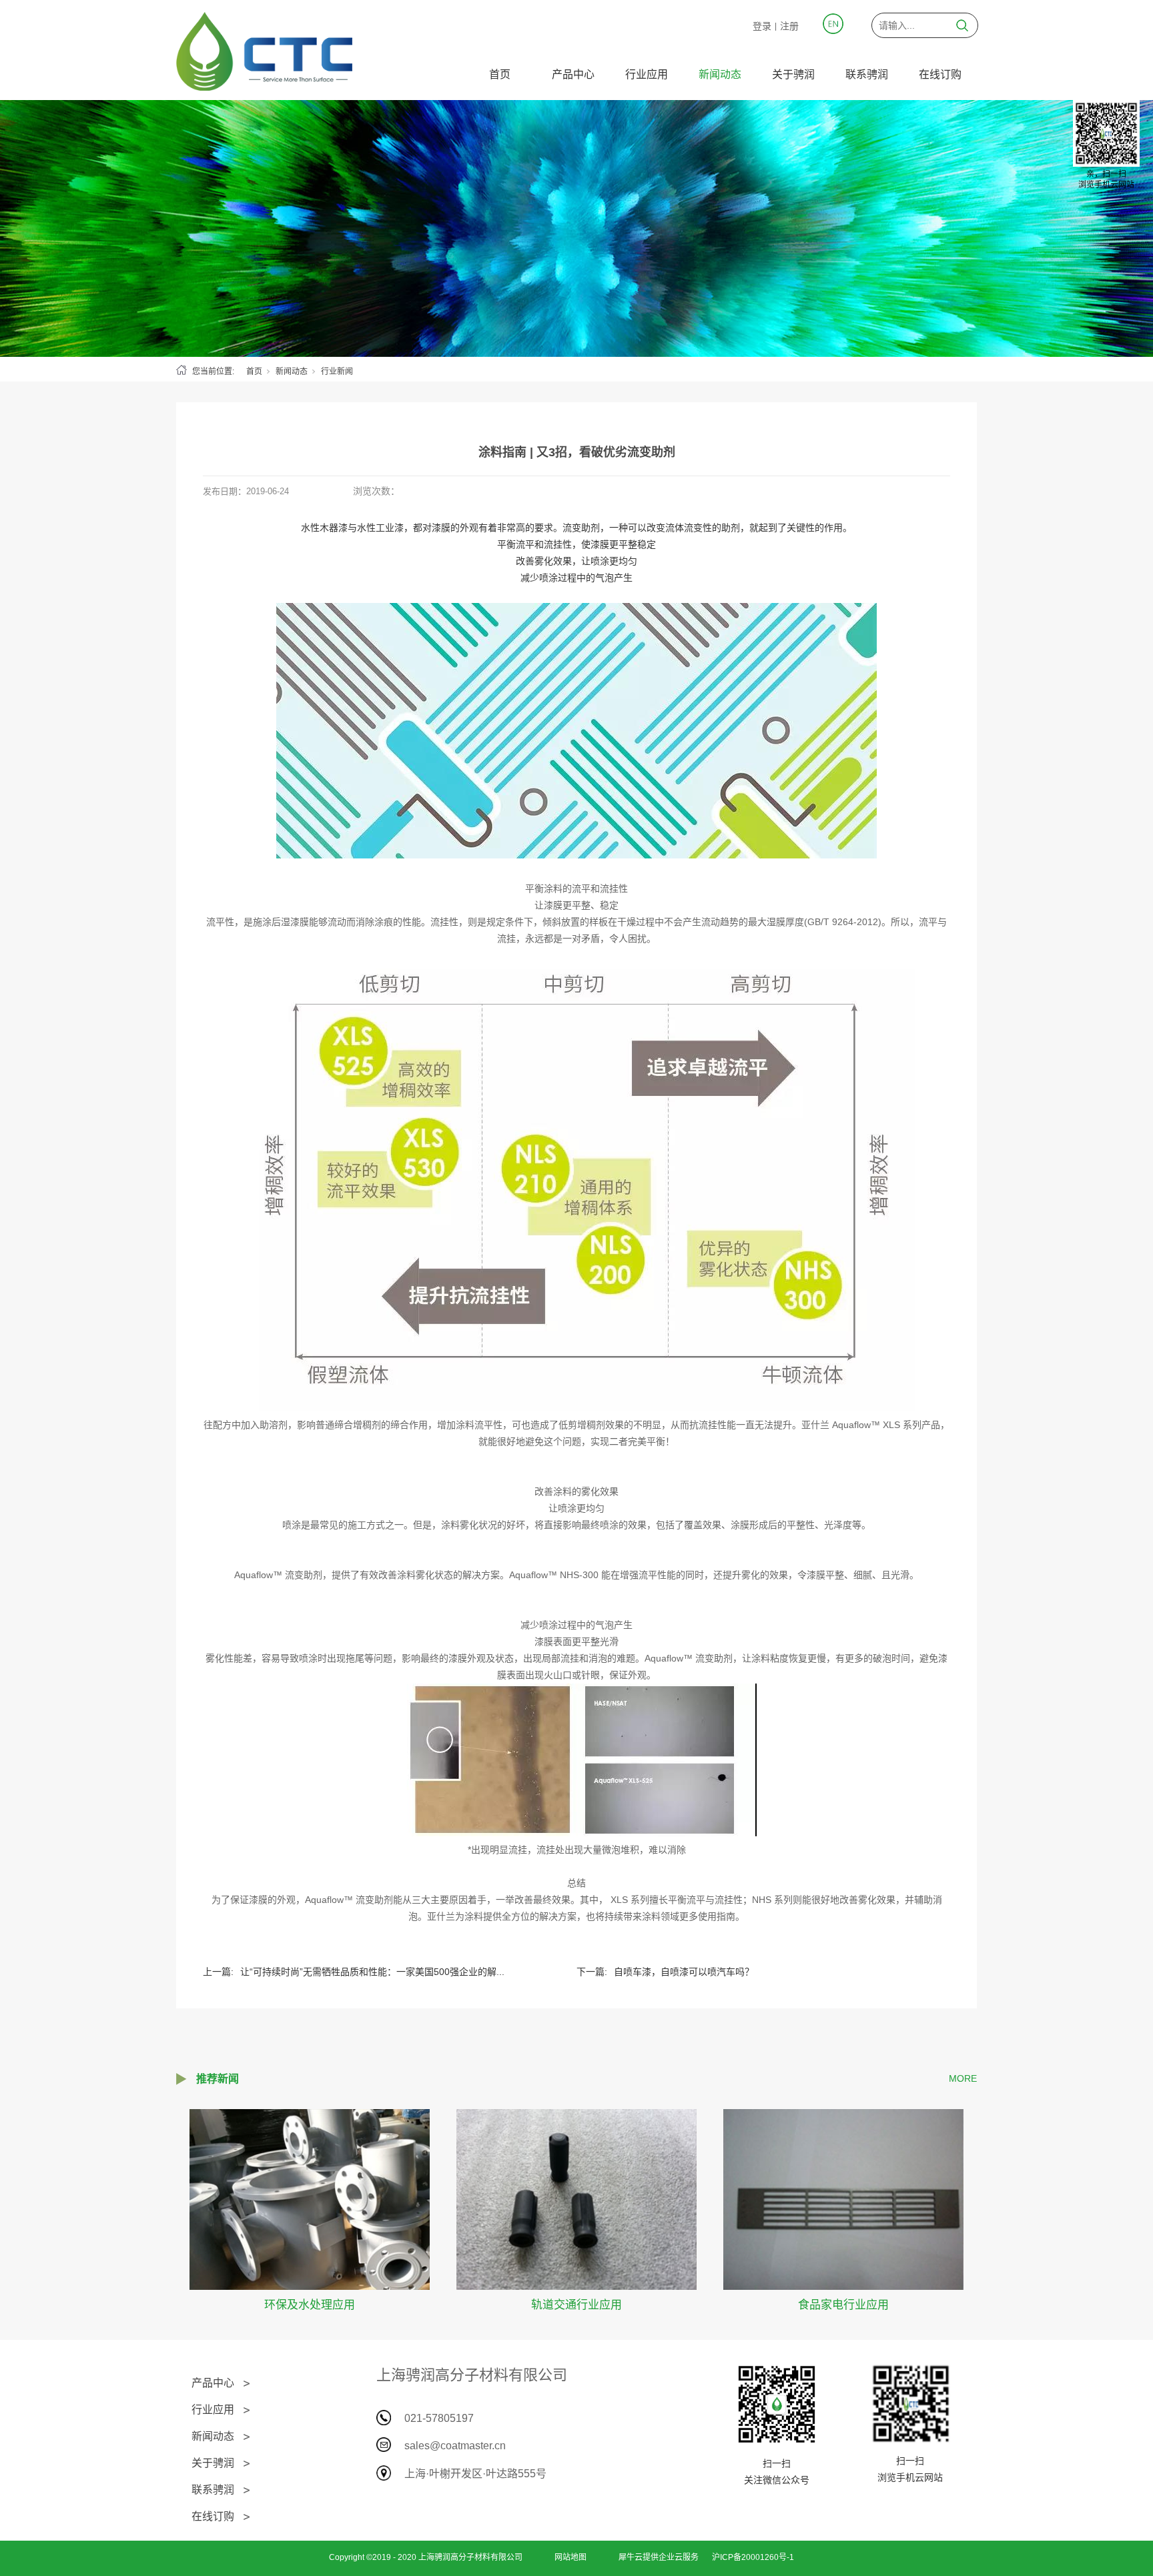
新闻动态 (720, 74)
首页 (500, 74)
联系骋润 (867, 74)
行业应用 (647, 74)
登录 (762, 26)
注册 (789, 26)
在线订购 (940, 74)
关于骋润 (793, 74)
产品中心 (573, 74)
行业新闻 (337, 372)
